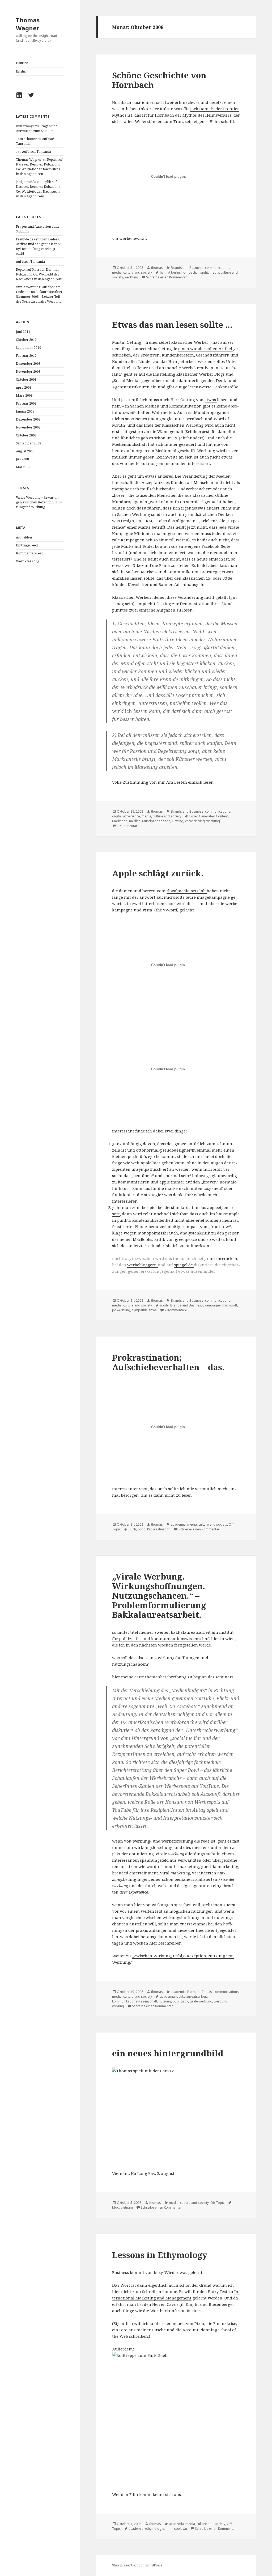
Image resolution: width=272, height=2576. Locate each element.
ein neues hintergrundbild (168, 2053)
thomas (157, 268)
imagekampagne (214, 897)
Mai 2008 (23, 467)
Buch (132, 1529)
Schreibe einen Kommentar (167, 277)
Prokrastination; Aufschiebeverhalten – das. (168, 1362)
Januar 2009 (25, 411)
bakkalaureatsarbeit (192, 1996)
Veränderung (195, 821)
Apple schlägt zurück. (158, 873)
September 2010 (29, 348)
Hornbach (122, 102)
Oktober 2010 (26, 340)
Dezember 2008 (28, 419)
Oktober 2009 (26, 379)
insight (203, 272)
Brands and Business (187, 268)
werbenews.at (133, 238)
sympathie (140, 1310)
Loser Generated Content (209, 816)
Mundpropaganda (156, 821)
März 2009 (24, 395)
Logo (142, 1529)
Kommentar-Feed (30, 553)
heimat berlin (170, 272)
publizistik (180, 2001)
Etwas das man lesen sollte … (172, 325)
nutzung (165, 2001)
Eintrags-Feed (27, 545)
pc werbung (121, 1310)
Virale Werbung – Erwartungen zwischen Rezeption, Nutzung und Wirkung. (39, 502)
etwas (211, 400)
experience (132, 816)
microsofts (175, 897)
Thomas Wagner (28, 24)
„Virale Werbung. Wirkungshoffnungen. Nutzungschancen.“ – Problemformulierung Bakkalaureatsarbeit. (159, 1595)
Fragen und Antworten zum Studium (37, 128)
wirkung (118, 2006)
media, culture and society (132, 272)
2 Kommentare (176, 1310)
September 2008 (29, 443)
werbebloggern (143, 1265)
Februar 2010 (26, 356)
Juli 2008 (22, 459)
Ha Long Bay (143, 2173)
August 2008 (25, 451)
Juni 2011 (23, 332)
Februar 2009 (26, 403)
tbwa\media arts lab (187, 891)
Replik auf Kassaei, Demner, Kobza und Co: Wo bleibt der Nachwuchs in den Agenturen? (39, 167)
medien (135, 821)
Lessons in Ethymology (160, 2255)
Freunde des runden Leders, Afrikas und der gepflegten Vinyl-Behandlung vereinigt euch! (39, 246)
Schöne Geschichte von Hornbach (159, 80)
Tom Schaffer (26, 139)
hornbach (189, 272)
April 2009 (24, 387)
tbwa (153, 1310)
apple (164, 1305)
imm (169, 2529)
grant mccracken (221, 1258)
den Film (130, 2494)
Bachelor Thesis (200, 1992)
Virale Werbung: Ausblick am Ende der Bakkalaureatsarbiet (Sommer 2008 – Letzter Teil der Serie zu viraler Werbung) (39, 294)
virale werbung (201, 2001)
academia (178, 1524)
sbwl (178, 2529)
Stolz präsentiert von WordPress (137, 2565)
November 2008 (28, 427)
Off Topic (217, 2203)
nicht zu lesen (178, 1495)
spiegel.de (184, 1265)
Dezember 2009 (28, 364)
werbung (131, 277)
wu (185, 2529)
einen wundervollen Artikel (206, 349)
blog (116, 2207)
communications (218, 268)
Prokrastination (159, 1529)
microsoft (230, 1305)
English (22, 71)
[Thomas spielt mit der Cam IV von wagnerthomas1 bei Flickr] (176, 2115)
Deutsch (22, 63)
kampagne (213, 1305)
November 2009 (28, 372)
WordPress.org (27, 561)
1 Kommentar (127, 826)
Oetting (178, 821)
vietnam (127, 2207)
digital (117, 816)
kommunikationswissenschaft (135, 2001)
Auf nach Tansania (37, 152)
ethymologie (155, 2529)
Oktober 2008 (26, 435)
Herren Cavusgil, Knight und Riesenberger (193, 2304)
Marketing (120, 821)
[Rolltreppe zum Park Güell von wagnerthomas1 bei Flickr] (176, 2418)
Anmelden (24, 537)
